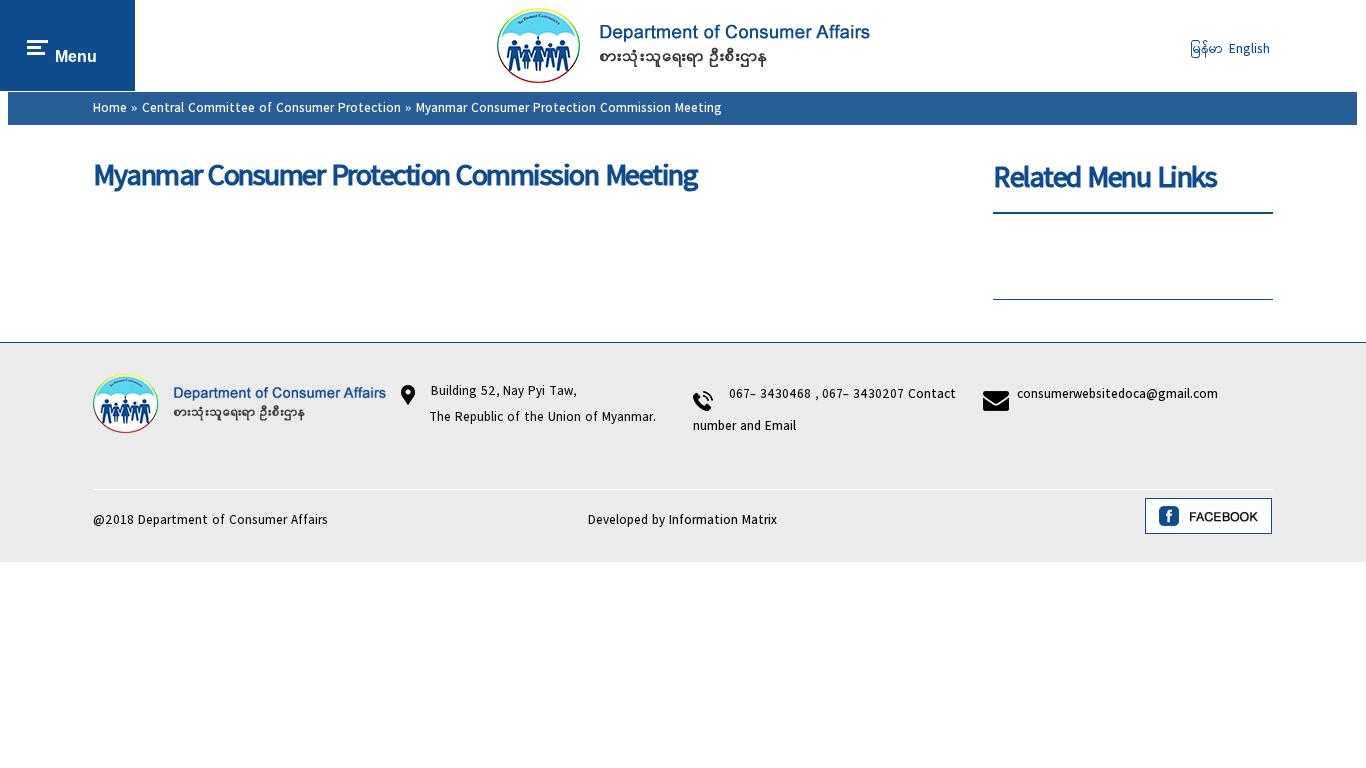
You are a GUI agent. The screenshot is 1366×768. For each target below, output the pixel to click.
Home (110, 108)
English (1249, 49)
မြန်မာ (1207, 49)
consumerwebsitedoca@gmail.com (1117, 394)
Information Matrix (723, 520)
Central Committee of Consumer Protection (271, 108)
